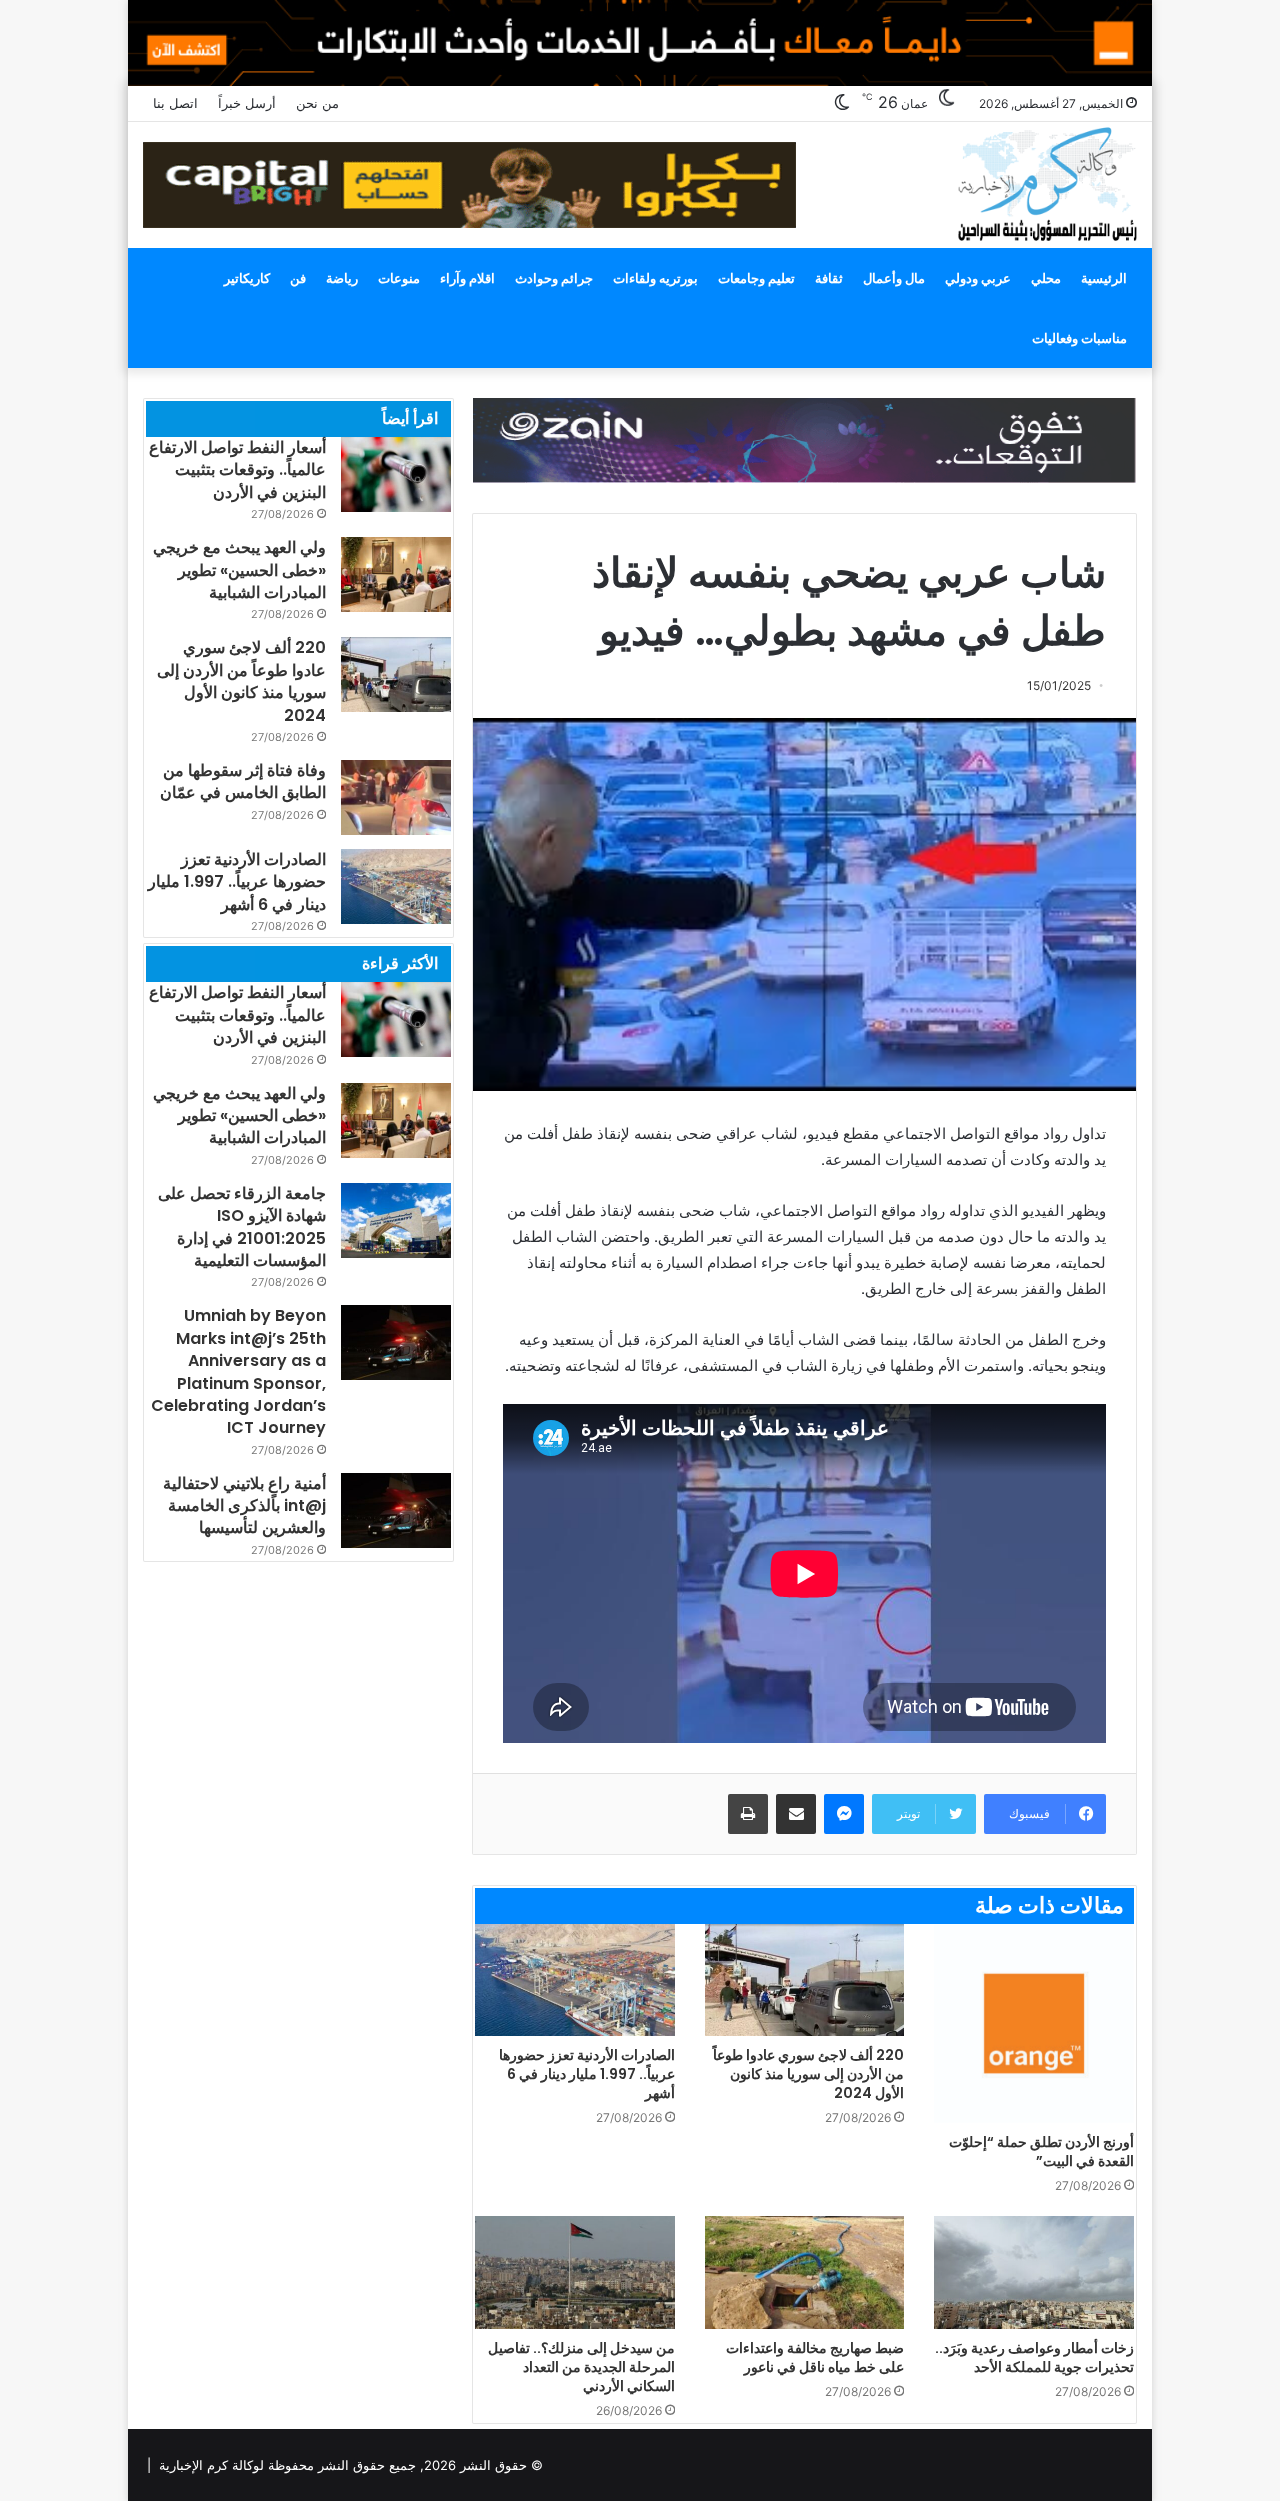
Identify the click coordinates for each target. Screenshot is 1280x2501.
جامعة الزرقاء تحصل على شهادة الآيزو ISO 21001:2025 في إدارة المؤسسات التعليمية (242, 1227)
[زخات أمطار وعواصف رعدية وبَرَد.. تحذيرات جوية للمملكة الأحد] (1034, 2272)
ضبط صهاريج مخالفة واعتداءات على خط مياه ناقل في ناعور (815, 2357)
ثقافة (829, 278)
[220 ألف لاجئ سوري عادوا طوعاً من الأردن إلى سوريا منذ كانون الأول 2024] (805, 1980)
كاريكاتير (247, 278)
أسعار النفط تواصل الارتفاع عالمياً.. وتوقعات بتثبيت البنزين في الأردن (237, 470)
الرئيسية (1104, 278)
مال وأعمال (894, 278)
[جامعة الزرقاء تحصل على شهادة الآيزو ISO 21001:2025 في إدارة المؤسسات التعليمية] (396, 1220)
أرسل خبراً (247, 103)
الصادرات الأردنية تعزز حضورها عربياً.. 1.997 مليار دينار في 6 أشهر (587, 2074)
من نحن (317, 103)
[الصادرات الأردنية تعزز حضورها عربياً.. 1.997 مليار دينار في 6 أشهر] (575, 1980)
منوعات (399, 278)
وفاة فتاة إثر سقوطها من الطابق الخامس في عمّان (243, 781)
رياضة (342, 278)
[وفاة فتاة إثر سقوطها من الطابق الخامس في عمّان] (396, 797)
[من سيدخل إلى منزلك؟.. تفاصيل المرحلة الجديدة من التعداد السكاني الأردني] (575, 2272)
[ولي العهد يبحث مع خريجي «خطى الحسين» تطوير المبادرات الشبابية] (396, 574)
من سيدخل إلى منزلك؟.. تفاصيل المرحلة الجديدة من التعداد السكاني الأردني (581, 2367)
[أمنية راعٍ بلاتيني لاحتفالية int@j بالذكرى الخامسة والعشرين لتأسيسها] (396, 1510)
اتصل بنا (175, 103)
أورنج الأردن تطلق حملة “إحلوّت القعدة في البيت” (1041, 2151)
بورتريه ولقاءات (655, 278)
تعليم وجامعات (756, 278)
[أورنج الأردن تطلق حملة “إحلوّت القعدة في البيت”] (1034, 2024)
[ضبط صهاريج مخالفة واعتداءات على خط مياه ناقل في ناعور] (805, 2272)
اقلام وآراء (467, 278)
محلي (1046, 278)
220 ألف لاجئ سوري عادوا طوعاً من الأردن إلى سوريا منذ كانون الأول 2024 (808, 2074)
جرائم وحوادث (554, 278)
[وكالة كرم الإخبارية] (1046, 182)
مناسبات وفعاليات (1079, 338)
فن (298, 278)
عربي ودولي (978, 278)
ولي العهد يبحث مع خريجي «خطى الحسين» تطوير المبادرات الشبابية (239, 570)
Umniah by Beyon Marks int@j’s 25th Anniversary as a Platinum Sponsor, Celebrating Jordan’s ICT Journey (238, 1371)
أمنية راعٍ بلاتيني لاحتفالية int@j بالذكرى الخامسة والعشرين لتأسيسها (244, 1506)
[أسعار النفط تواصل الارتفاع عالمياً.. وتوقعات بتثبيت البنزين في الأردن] (396, 474)
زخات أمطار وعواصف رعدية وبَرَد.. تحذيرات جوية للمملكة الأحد (1034, 2357)
